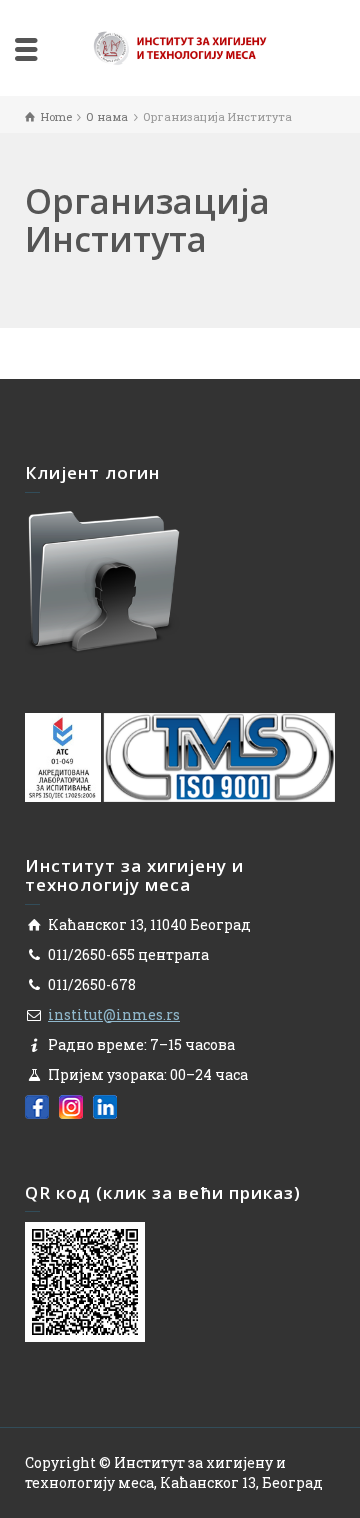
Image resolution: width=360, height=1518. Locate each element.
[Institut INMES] (180, 46)
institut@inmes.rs (114, 1014)
